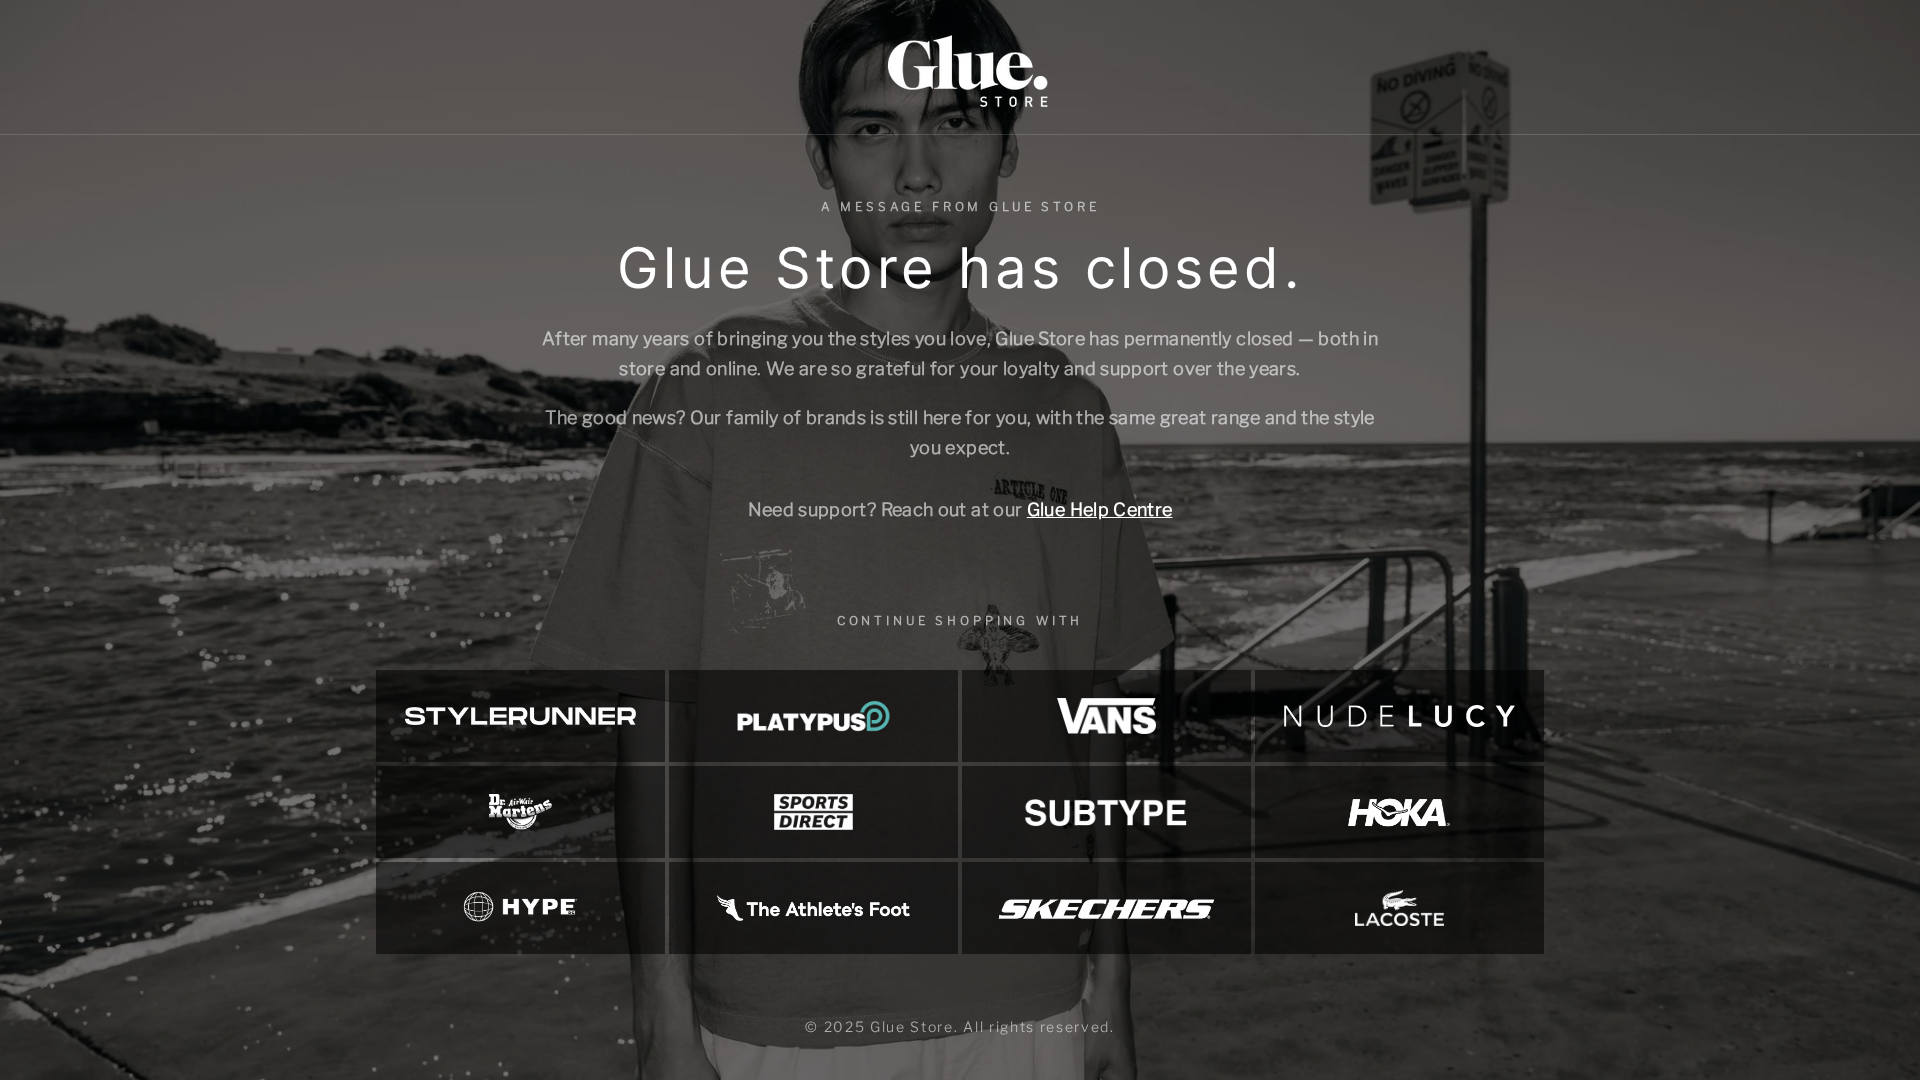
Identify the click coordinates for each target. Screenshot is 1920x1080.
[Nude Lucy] (1399, 716)
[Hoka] (1399, 812)
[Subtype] (1106, 812)
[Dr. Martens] (520, 812)
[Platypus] (813, 716)
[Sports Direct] (813, 812)
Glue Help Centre (1100, 509)
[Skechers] (1106, 908)
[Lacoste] (1399, 908)
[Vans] (1106, 716)
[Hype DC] (520, 908)
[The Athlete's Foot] (813, 908)
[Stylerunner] (520, 716)
